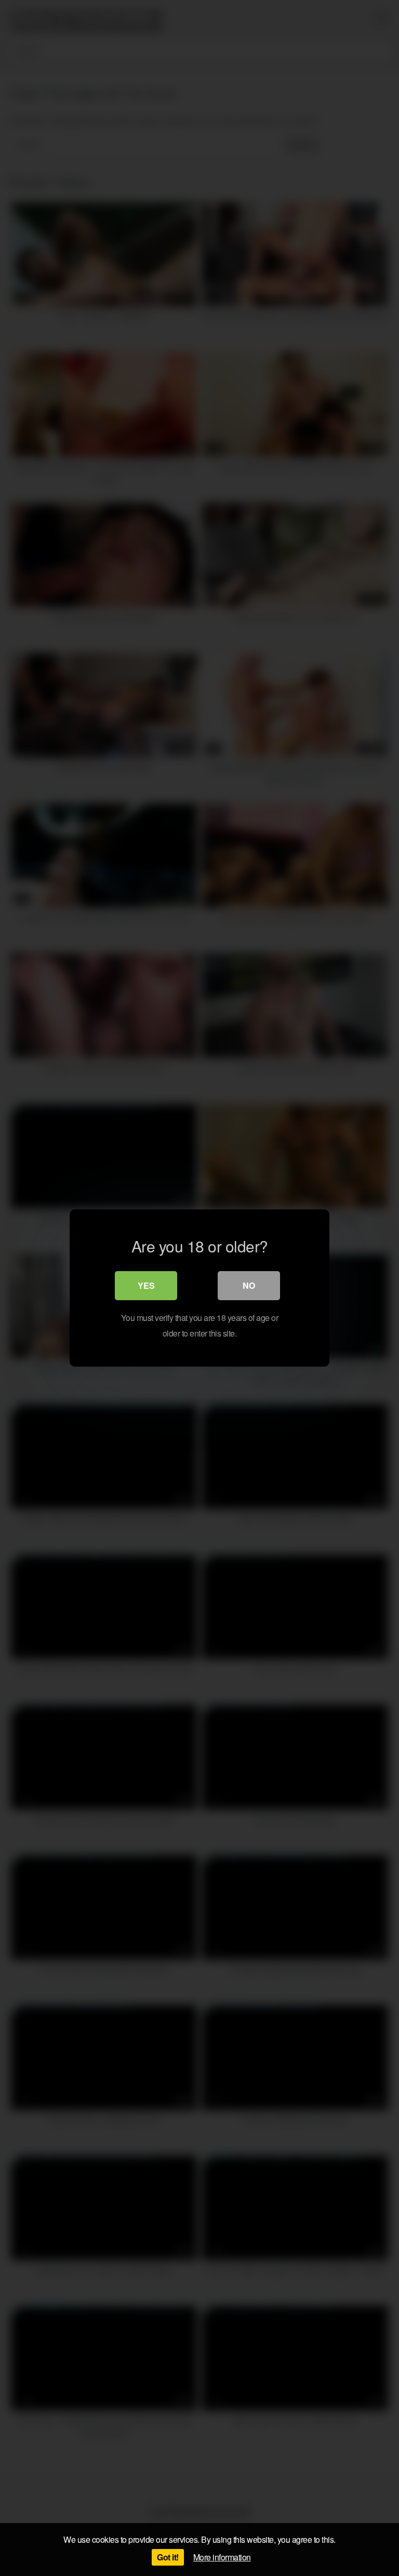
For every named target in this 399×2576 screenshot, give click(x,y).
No (249, 1285)
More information (222, 2557)
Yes (146, 1285)
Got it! (168, 2557)
